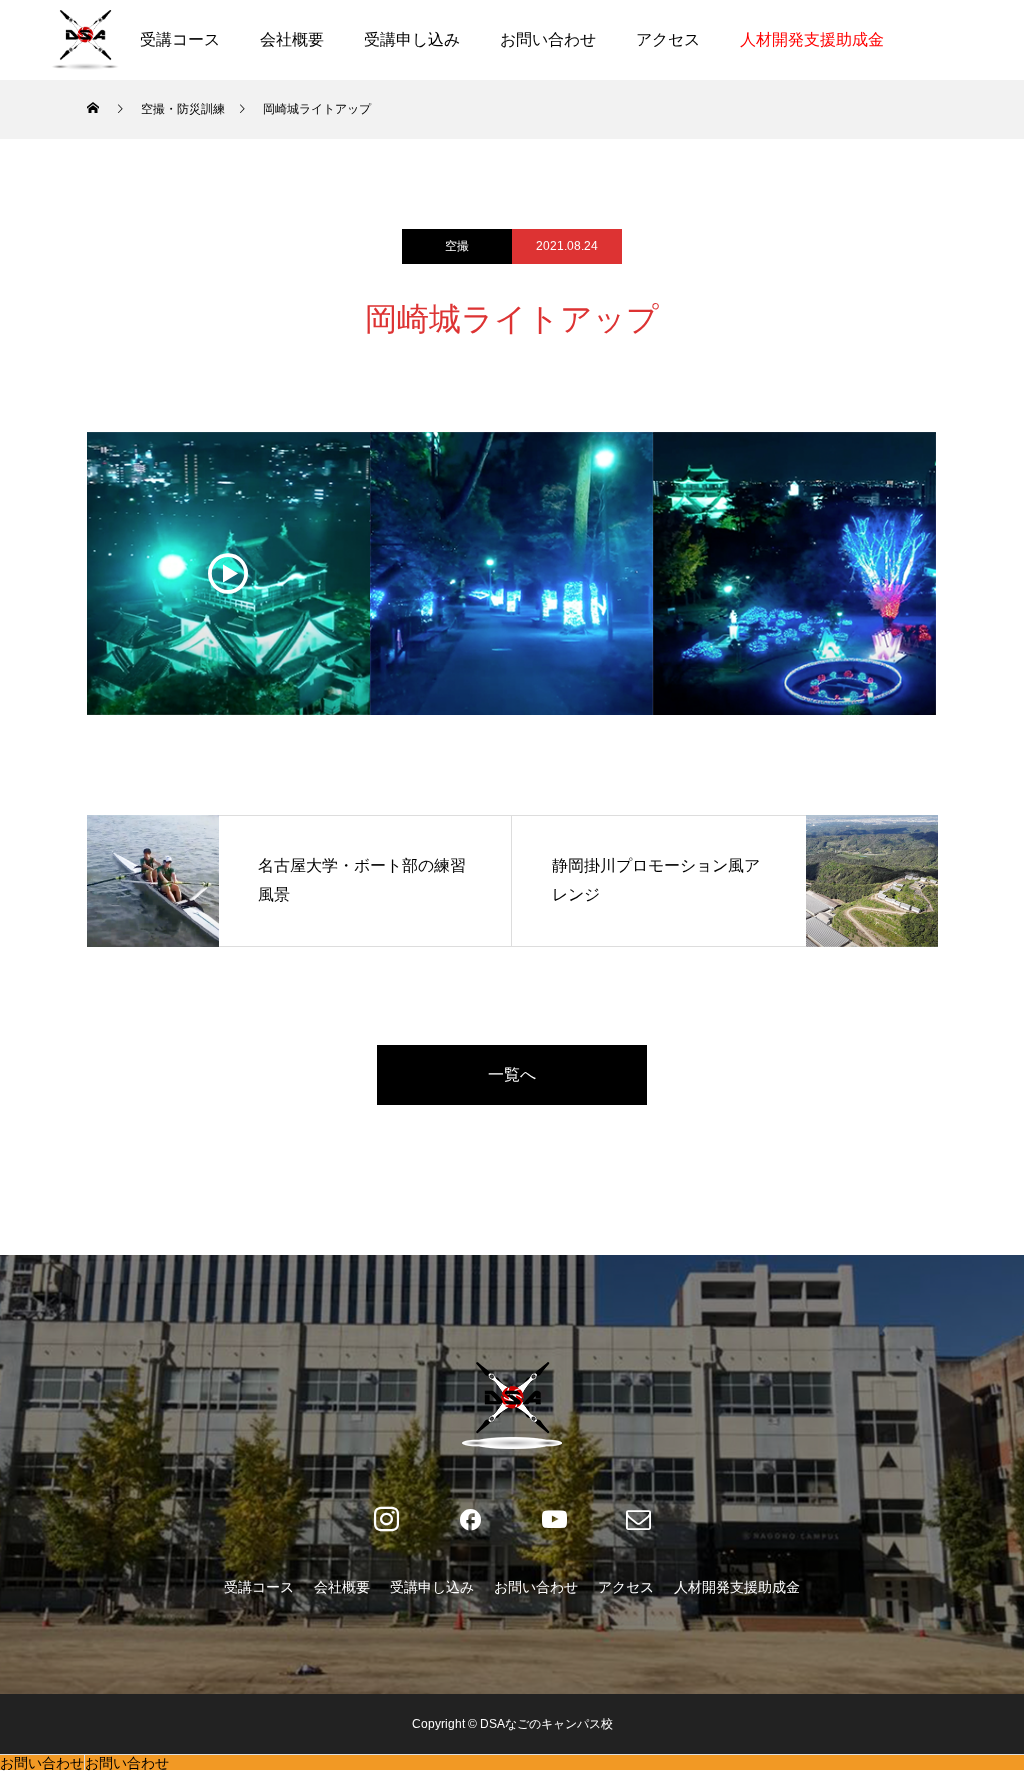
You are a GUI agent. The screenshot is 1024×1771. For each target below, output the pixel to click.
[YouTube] (554, 1520)
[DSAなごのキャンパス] (85, 40)
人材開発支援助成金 (812, 39)
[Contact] (638, 1520)
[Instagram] (386, 1520)
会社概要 (292, 39)
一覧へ (512, 1074)
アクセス (668, 39)
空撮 (457, 246)
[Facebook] (470, 1520)
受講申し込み (412, 39)
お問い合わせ (548, 39)
